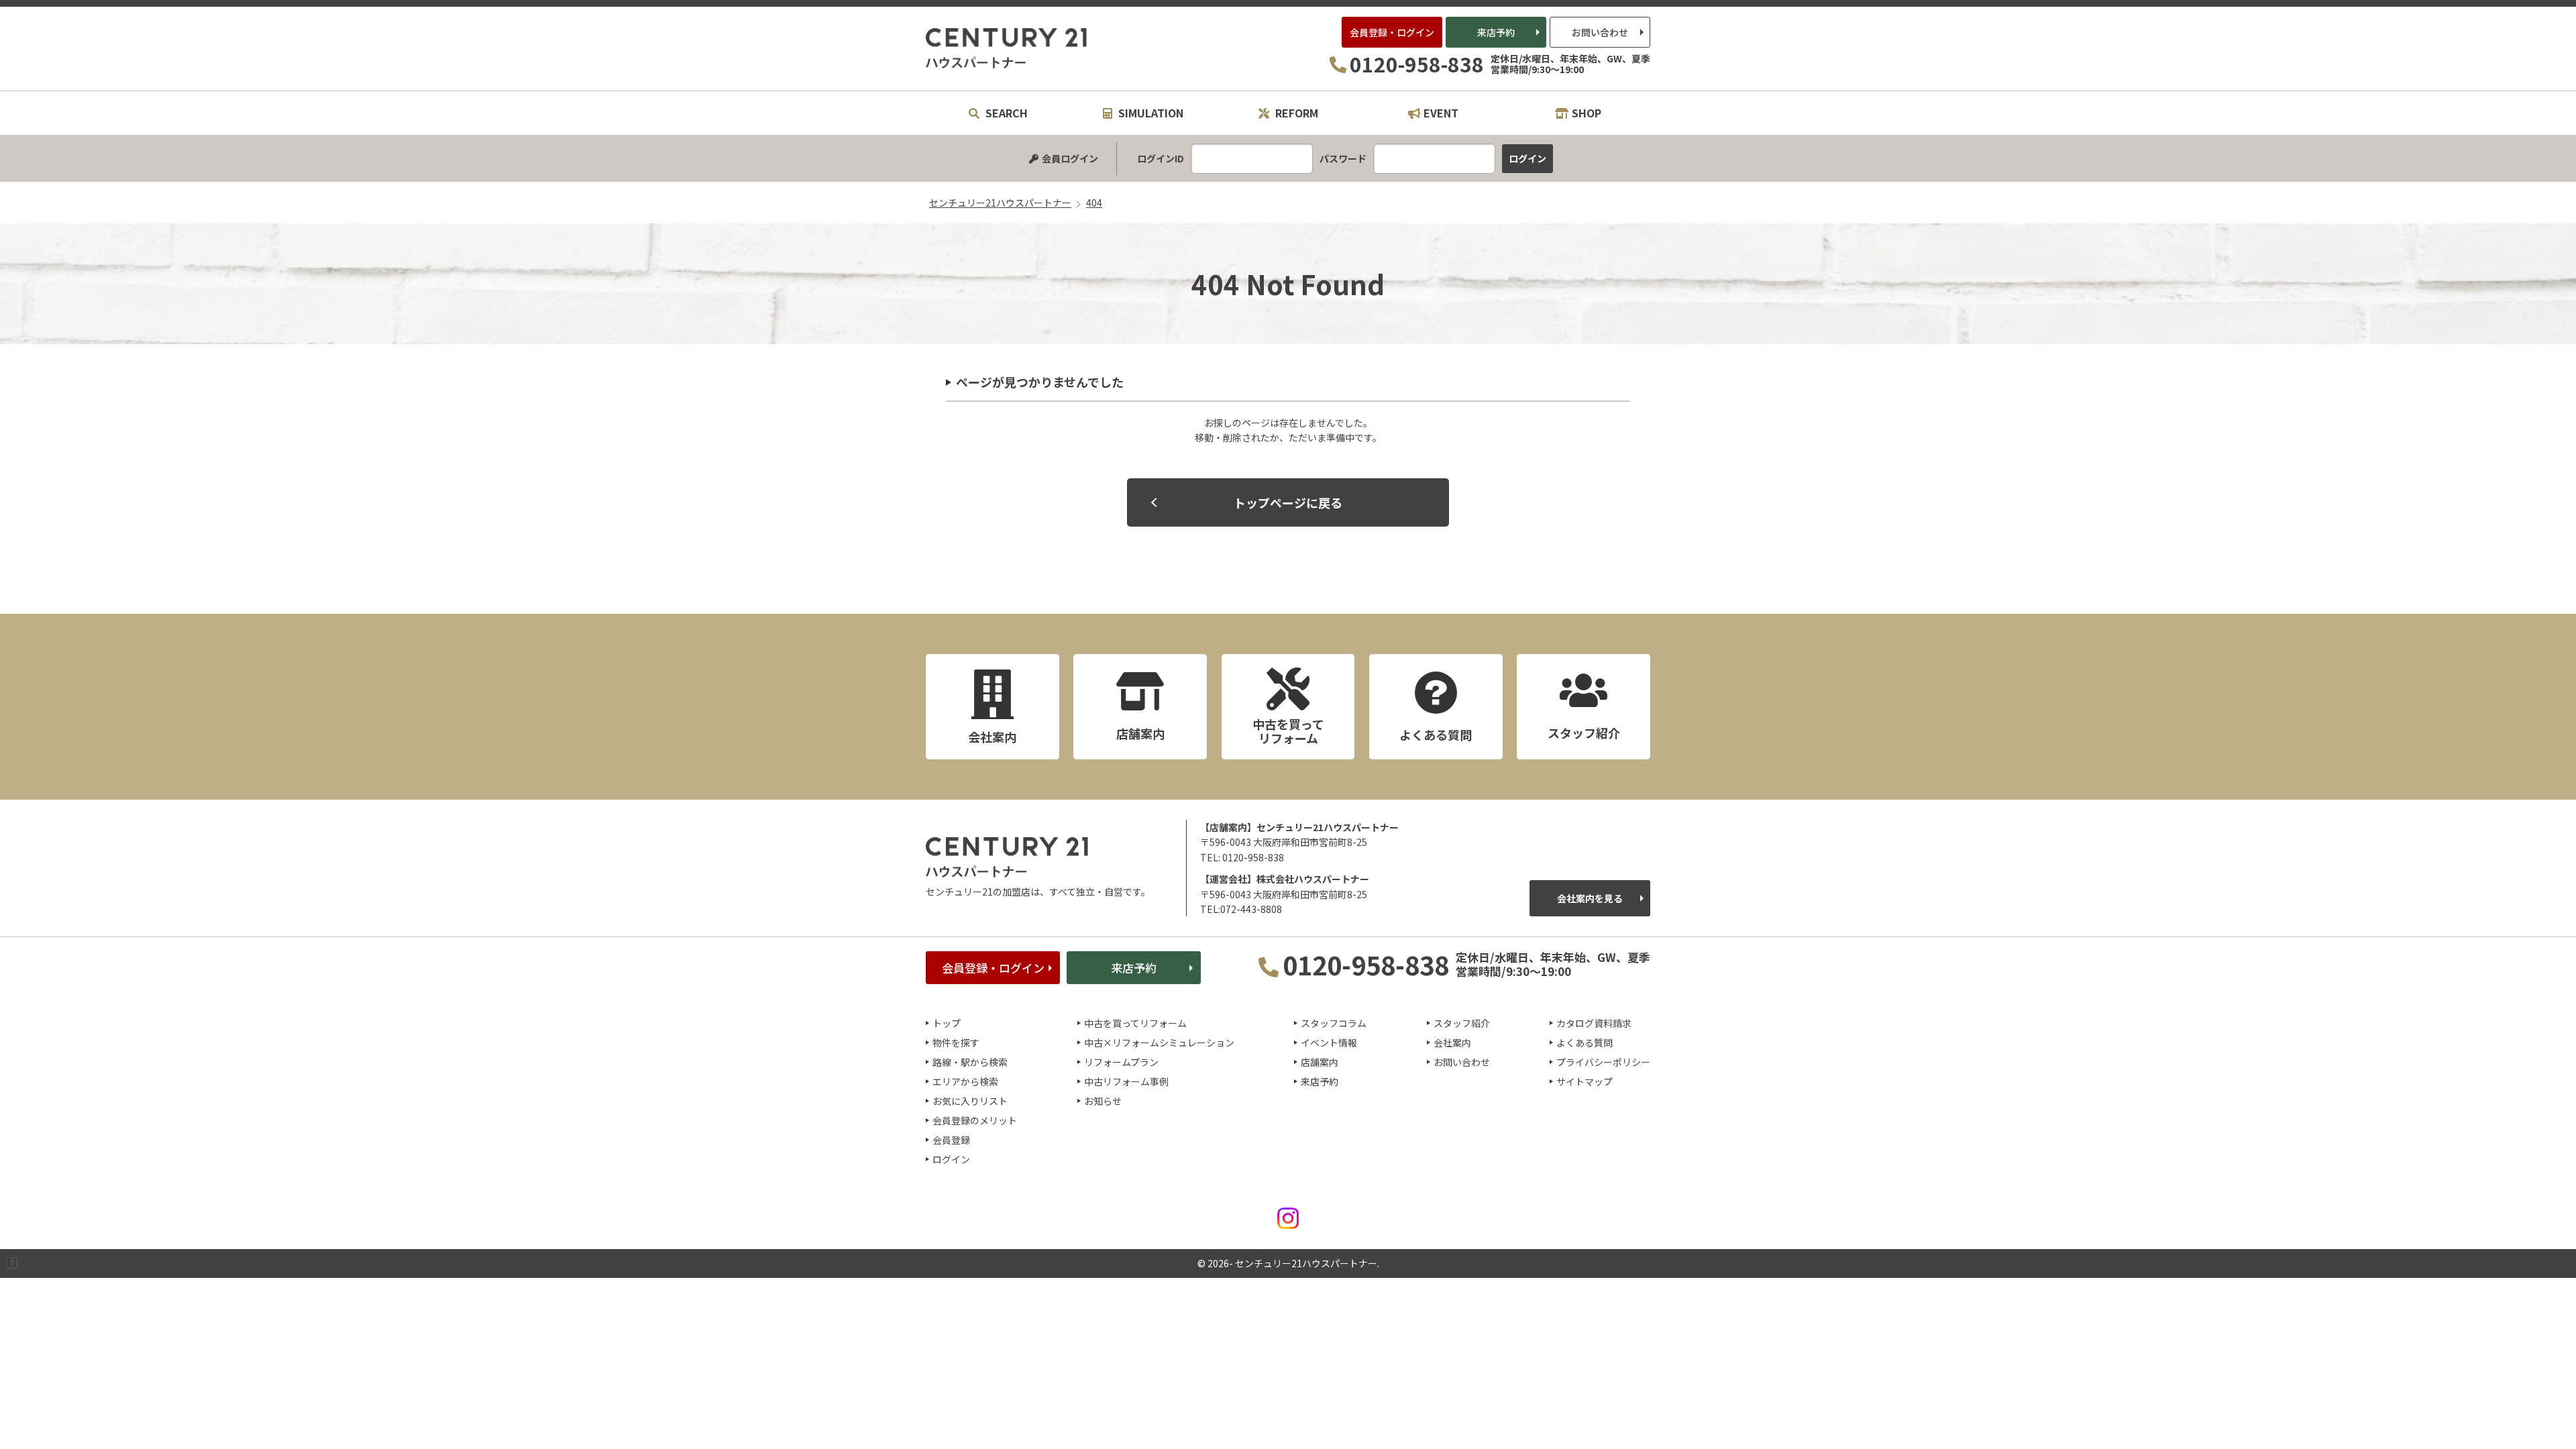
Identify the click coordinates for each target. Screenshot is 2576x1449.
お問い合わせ (1600, 32)
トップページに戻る (1288, 502)
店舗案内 (1320, 1062)
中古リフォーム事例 (1126, 1081)
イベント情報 (1329, 1042)
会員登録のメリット (975, 1120)
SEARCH (1005, 113)
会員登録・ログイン (1392, 32)
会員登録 (951, 1140)
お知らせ (1103, 1101)
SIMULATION (1149, 113)
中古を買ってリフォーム (1135, 1023)
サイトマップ (1585, 1081)
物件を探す (956, 1042)
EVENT (1441, 113)
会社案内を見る (1590, 898)
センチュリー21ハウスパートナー (1007, 48)
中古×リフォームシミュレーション (1159, 1042)
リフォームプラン (1121, 1062)
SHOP (1587, 113)
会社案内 (1452, 1042)
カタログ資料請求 (1594, 1023)
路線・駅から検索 (970, 1062)
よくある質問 (1585, 1042)
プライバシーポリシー (1603, 1062)
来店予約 (1496, 32)
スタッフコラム (1334, 1023)
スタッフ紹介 (1462, 1023)
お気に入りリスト (970, 1101)
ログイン (951, 1159)
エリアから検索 (965, 1081)
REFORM (1295, 113)
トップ (947, 1023)
